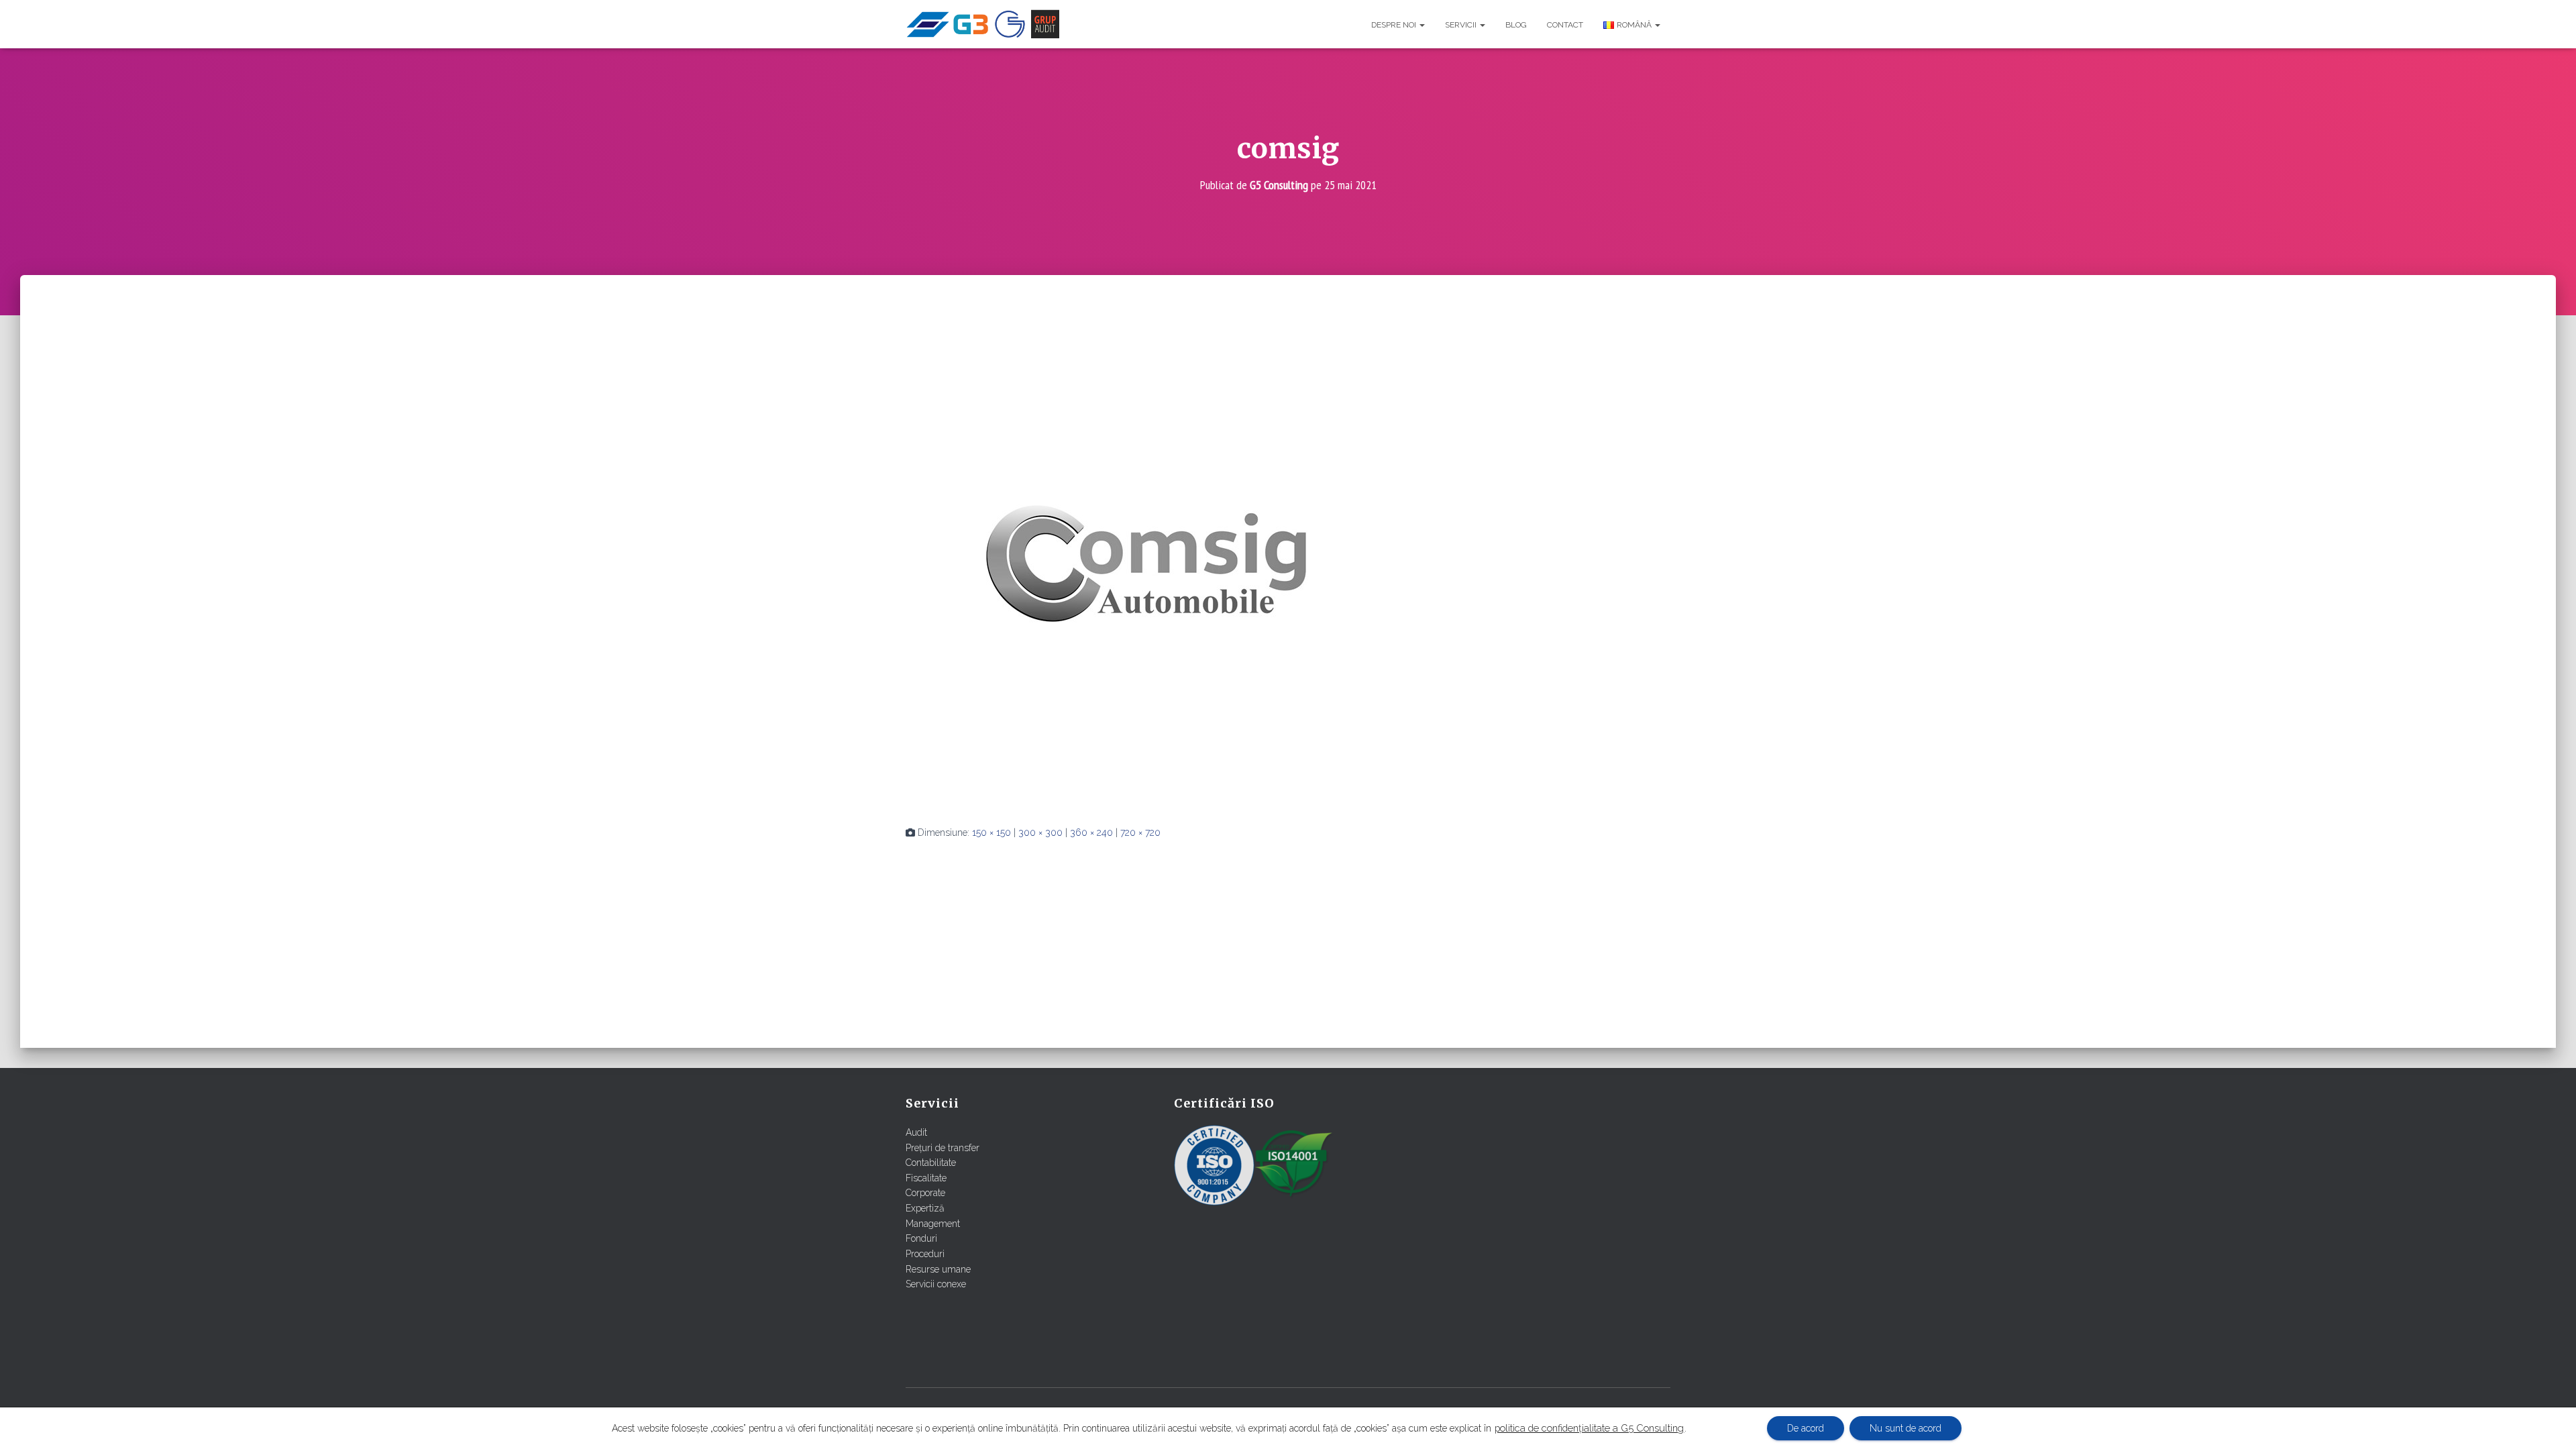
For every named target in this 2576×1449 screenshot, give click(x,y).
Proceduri (925, 1254)
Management (933, 1224)
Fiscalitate (926, 1178)
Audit (916, 1132)
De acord (1806, 1428)
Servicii (1462, 25)
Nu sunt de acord (1906, 1428)
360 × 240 (1091, 833)
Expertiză (925, 1208)
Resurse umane (938, 1269)
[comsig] (1147, 563)
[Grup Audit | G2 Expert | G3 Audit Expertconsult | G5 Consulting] (982, 24)
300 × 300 (1040, 833)
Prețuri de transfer (943, 1148)
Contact (1565, 25)
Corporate (925, 1193)
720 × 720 (1140, 833)
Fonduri (921, 1238)
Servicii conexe (936, 1284)
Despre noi (1395, 25)
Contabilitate (931, 1163)
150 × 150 (991, 833)
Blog (1516, 25)
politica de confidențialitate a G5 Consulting (1589, 1428)
